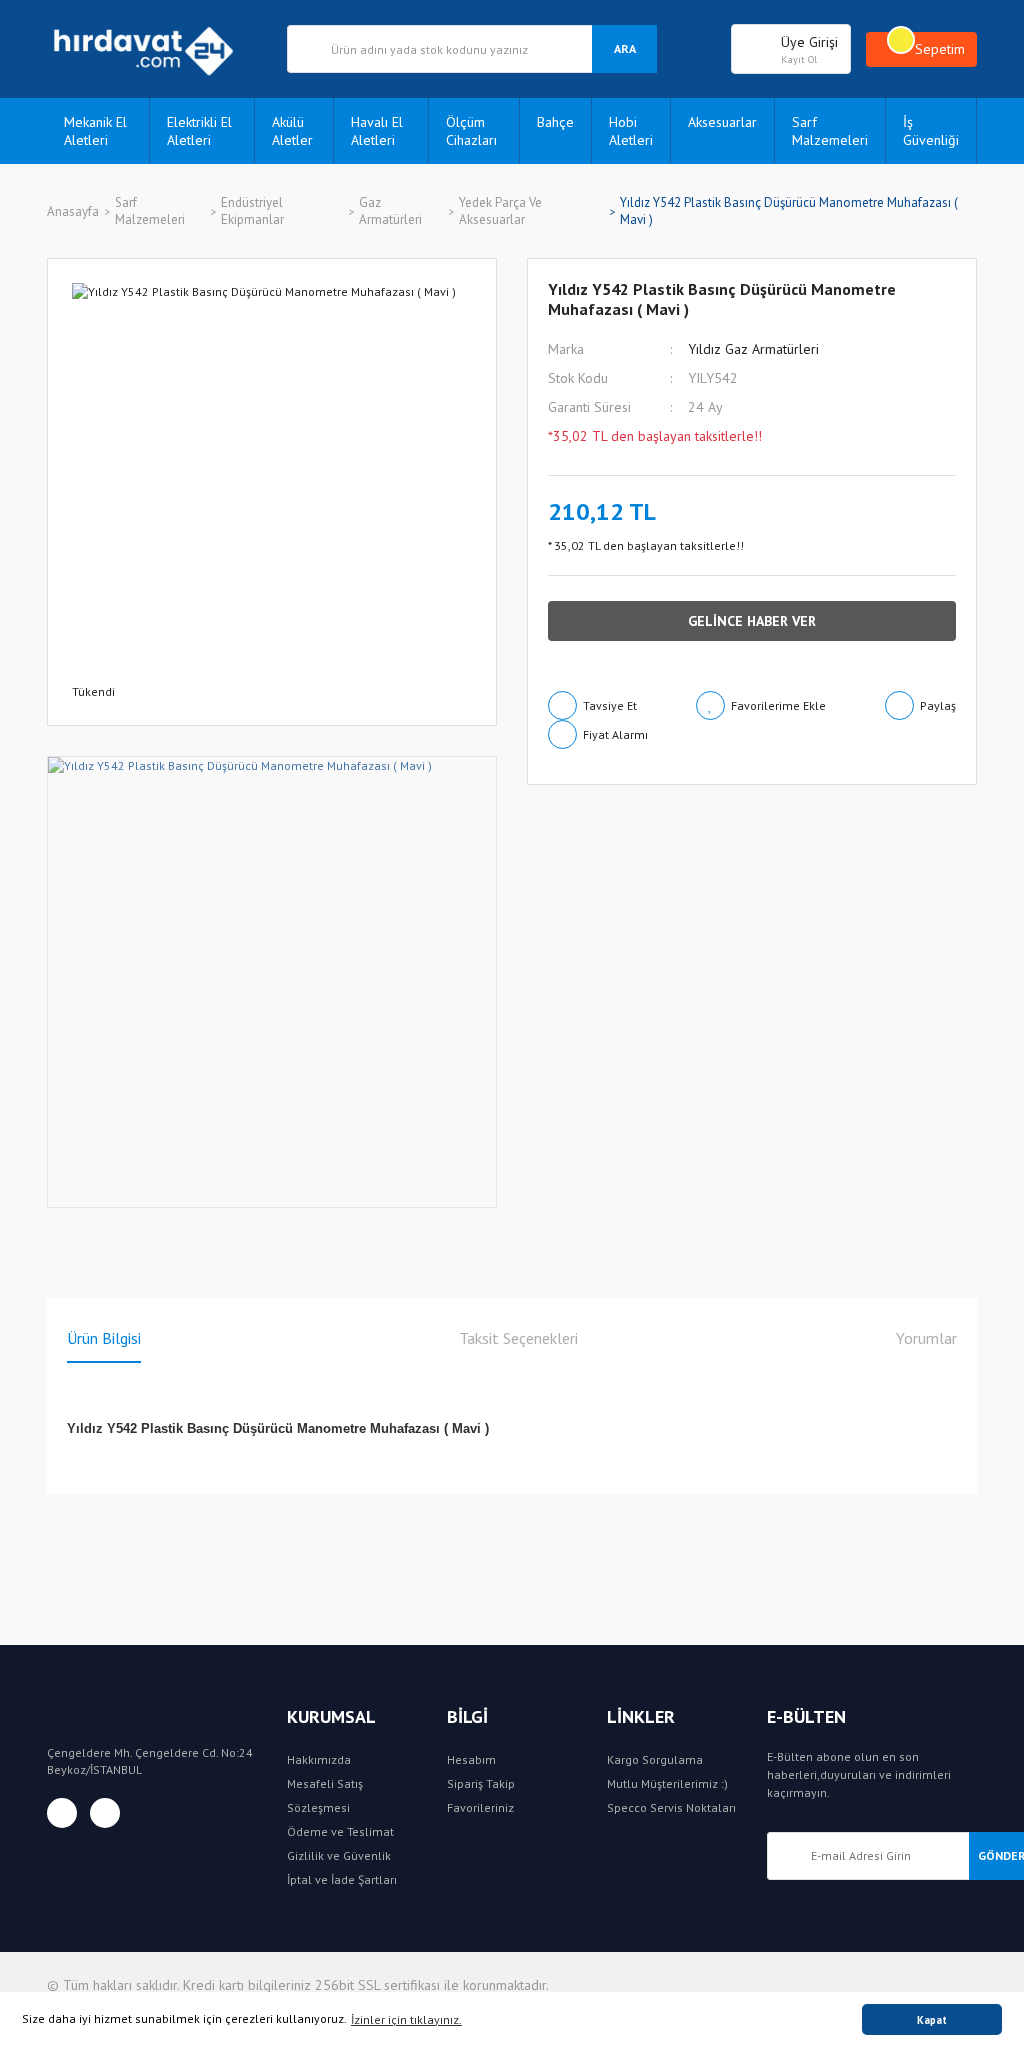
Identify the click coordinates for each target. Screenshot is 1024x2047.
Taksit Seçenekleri (518, 1338)
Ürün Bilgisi (104, 1338)
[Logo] (152, 49)
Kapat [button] (932, 2020)
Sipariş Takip (481, 1783)
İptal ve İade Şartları (342, 1879)
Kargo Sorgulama (655, 1759)
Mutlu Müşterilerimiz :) (667, 1783)
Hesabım (471, 1759)
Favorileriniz (480, 1807)
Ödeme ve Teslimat (340, 1831)
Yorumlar (926, 1338)
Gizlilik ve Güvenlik (339, 1855)
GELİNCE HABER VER (752, 621)
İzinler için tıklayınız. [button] (406, 2019)
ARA (625, 48)
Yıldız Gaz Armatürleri (753, 349)
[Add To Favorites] (761, 705)
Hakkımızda (319, 1759)
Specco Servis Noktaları (671, 1807)
